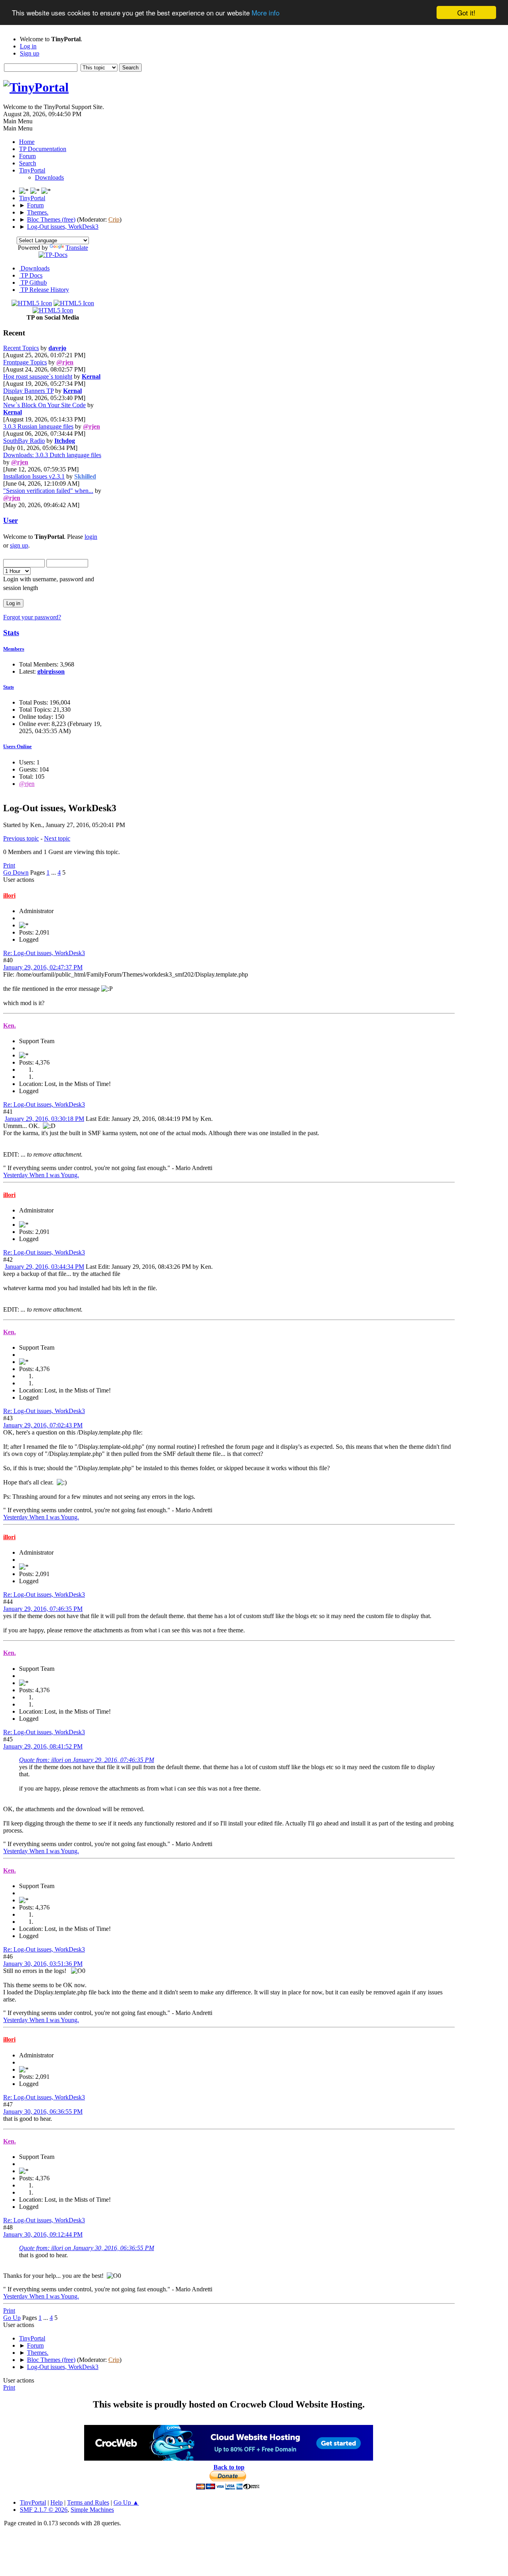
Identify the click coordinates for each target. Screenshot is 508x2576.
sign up (19, 545)
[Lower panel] (36, 191)
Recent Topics (21, 348)
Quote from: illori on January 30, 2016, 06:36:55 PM (87, 2248)
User (11, 520)
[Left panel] (25, 191)
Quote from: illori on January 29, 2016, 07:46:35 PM (87, 1760)
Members (14, 649)
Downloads (49, 177)
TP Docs (31, 275)
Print (9, 865)
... (54, 872)
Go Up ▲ (126, 2502)
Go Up (12, 2318)
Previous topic (21, 838)
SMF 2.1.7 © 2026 (44, 2510)
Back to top (229, 2467)
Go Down (16, 872)
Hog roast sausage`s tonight (38, 376)
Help (57, 2502)
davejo (57, 348)
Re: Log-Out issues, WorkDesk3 (44, 953)
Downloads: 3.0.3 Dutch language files (52, 455)
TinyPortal (33, 2502)
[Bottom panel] (46, 191)
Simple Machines (92, 2510)
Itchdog (65, 441)
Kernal (91, 376)
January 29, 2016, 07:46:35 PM (43, 1609)
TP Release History (44, 290)
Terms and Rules (88, 2502)
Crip (114, 219)
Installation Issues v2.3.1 (34, 476)
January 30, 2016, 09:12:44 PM (43, 2234)
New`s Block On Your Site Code (44, 405)
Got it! (466, 12)
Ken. (10, 1026)
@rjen (65, 362)
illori (9, 895)
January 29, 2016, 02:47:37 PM (43, 967)
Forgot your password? (32, 617)
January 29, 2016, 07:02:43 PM (43, 1425)
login (91, 537)
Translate (77, 248)
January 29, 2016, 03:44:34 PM (44, 1267)
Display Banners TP (28, 391)
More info (266, 13)
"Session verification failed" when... (48, 491)
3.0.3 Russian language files (38, 426)
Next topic (57, 838)
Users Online (17, 746)
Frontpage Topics (25, 362)
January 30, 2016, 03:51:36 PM (43, 1964)
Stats (11, 633)
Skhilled (85, 476)
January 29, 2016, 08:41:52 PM (43, 1746)
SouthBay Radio (24, 441)
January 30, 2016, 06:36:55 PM (43, 2112)
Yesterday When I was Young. (41, 1175)
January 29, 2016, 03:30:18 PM (44, 1119)
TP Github (33, 282)
